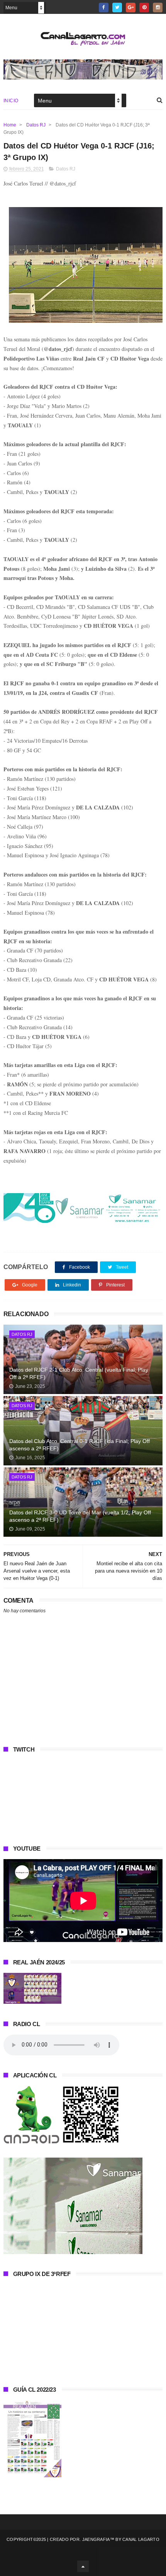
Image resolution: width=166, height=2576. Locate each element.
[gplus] (131, 8)
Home (10, 125)
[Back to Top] (83, 2566)
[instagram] (158, 8)
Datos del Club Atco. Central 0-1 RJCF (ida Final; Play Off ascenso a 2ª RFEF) (80, 1445)
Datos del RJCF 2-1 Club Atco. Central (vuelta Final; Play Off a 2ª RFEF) (79, 1374)
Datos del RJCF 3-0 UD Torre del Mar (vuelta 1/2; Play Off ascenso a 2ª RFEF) (80, 1516)
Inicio (11, 101)
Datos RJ (36, 125)
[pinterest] (144, 8)
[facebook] (104, 8)
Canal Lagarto (141, 2539)
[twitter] (117, 8)
